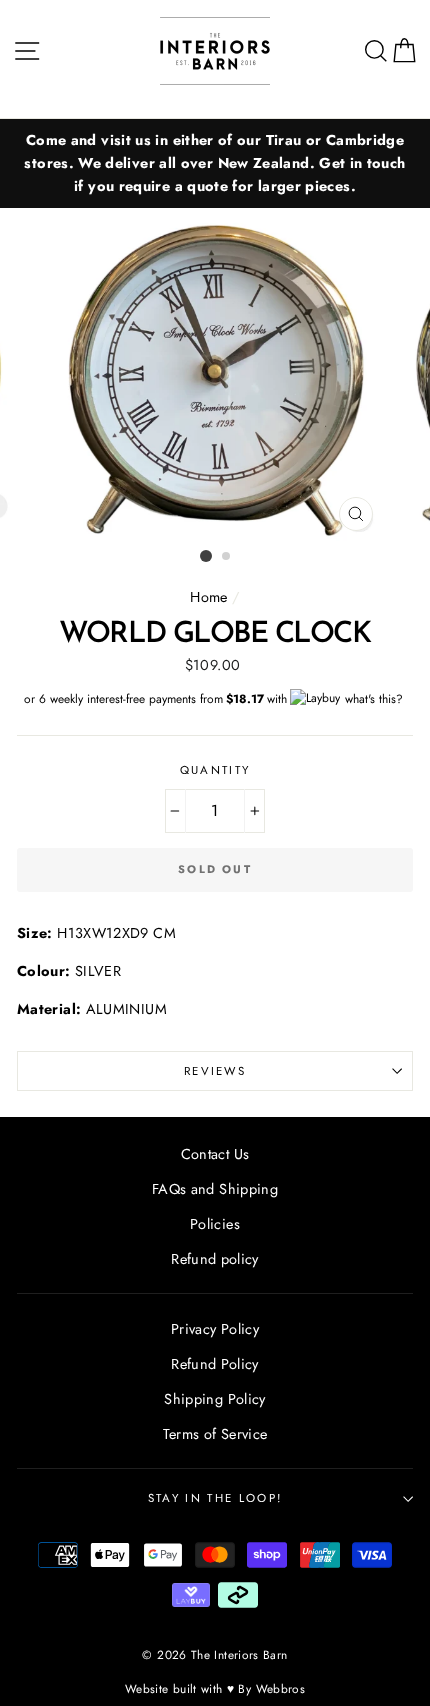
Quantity (215, 770)
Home (208, 597)
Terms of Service (215, 1434)
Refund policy (215, 1259)
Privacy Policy (215, 1329)
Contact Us (215, 1154)
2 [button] (227, 557)
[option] (215, 163)
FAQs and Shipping (215, 1189)
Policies (215, 1224)
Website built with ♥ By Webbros (215, 1688)
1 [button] (206, 556)
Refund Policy (215, 1364)
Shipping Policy (214, 1399)
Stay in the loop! (215, 1498)
